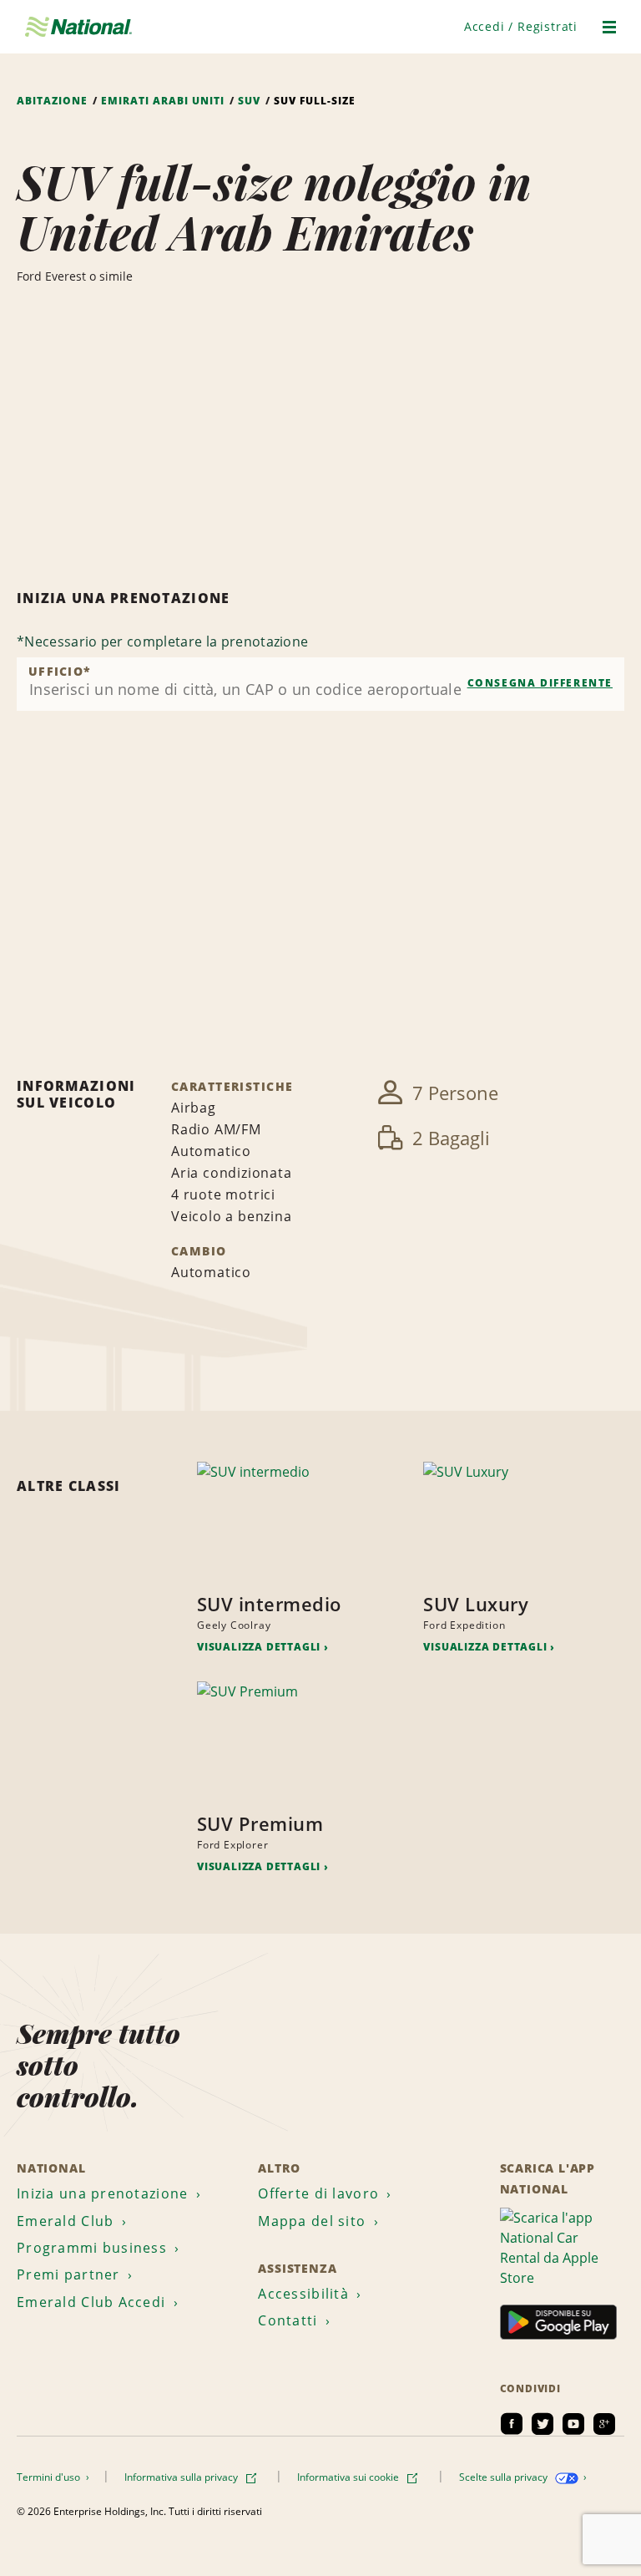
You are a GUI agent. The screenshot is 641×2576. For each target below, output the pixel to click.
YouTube (573, 2424)
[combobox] (320, 684)
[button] (521, 26)
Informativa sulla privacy (182, 2477)
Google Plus (604, 2424)
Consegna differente (540, 683)
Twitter (543, 2424)
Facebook (512, 2424)
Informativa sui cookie (349, 2477)
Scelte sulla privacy (505, 2477)
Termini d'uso (50, 2477)
